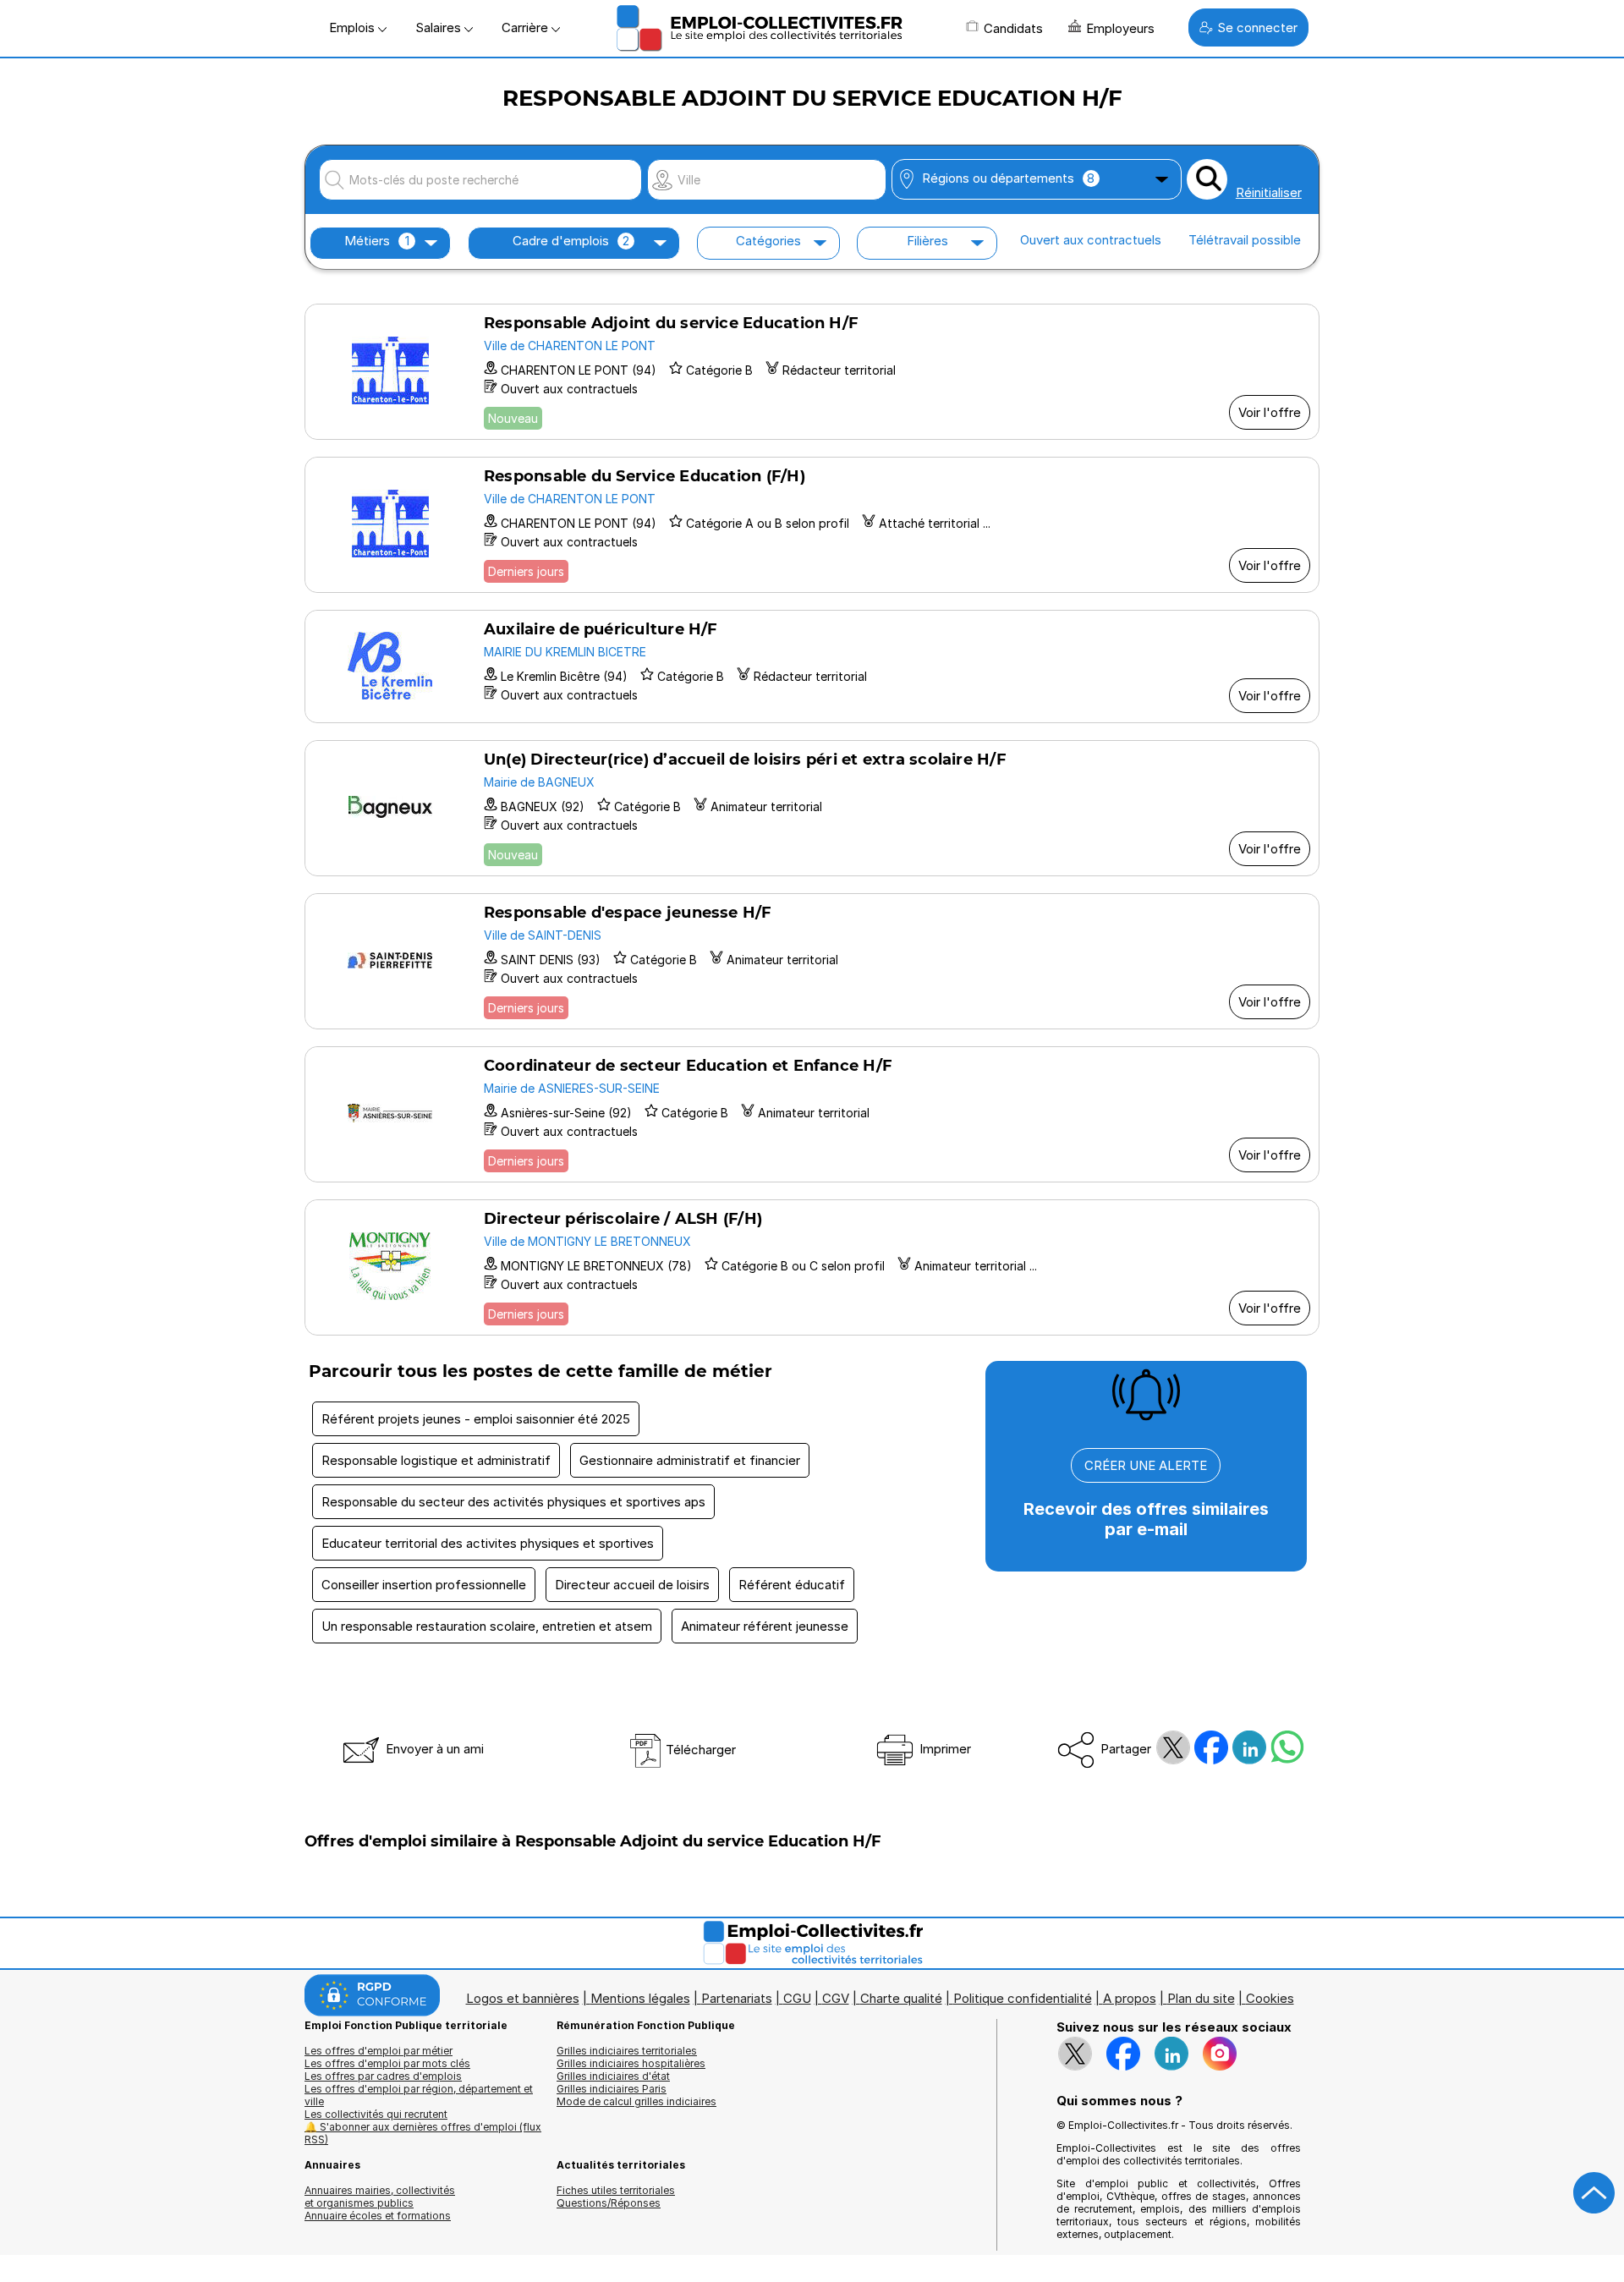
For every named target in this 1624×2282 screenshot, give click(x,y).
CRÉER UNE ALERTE (1146, 1465)
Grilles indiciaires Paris (612, 2089)
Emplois (354, 27)
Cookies (1270, 1998)
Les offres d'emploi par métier (379, 2051)
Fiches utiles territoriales (616, 2190)
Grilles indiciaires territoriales (627, 2051)
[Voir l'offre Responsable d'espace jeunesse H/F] (812, 961)
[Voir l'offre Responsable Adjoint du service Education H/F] (812, 372)
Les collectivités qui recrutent (376, 2114)
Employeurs (1120, 28)
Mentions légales (640, 1998)
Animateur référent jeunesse (765, 1626)
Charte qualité (901, 1998)
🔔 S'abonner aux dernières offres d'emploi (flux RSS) (423, 2133)
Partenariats (737, 1998)
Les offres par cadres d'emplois (383, 2076)
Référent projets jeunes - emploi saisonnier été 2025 (476, 1419)
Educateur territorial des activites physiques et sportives (488, 1543)
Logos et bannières (523, 1998)
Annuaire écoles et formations (378, 2216)
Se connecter (1257, 27)
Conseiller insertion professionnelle (424, 1585)
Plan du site (1201, 1998)
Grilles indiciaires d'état (613, 2076)
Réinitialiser (1269, 192)
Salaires (440, 27)
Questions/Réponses (609, 2203)
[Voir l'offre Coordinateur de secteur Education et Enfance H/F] (812, 1114)
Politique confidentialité (1023, 1998)
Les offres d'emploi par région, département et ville (419, 2095)
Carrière (527, 27)
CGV (836, 1998)
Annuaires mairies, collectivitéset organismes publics (380, 2197)
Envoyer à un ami (433, 1749)
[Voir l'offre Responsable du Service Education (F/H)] (812, 525)
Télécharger (699, 1750)
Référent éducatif (792, 1585)
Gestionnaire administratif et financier (690, 1460)
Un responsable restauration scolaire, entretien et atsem (487, 1626)
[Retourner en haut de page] (1594, 2193)
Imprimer (944, 1749)
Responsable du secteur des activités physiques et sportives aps (513, 1502)
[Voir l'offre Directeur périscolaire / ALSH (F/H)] (812, 1267)
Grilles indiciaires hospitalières (631, 2063)
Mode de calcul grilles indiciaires (636, 2101)
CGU (797, 1998)
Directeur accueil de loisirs (632, 1585)
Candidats (1013, 28)
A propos (1130, 1998)
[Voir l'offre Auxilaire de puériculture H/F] (812, 666)
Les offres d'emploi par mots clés (387, 2063)
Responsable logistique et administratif (436, 1460)
